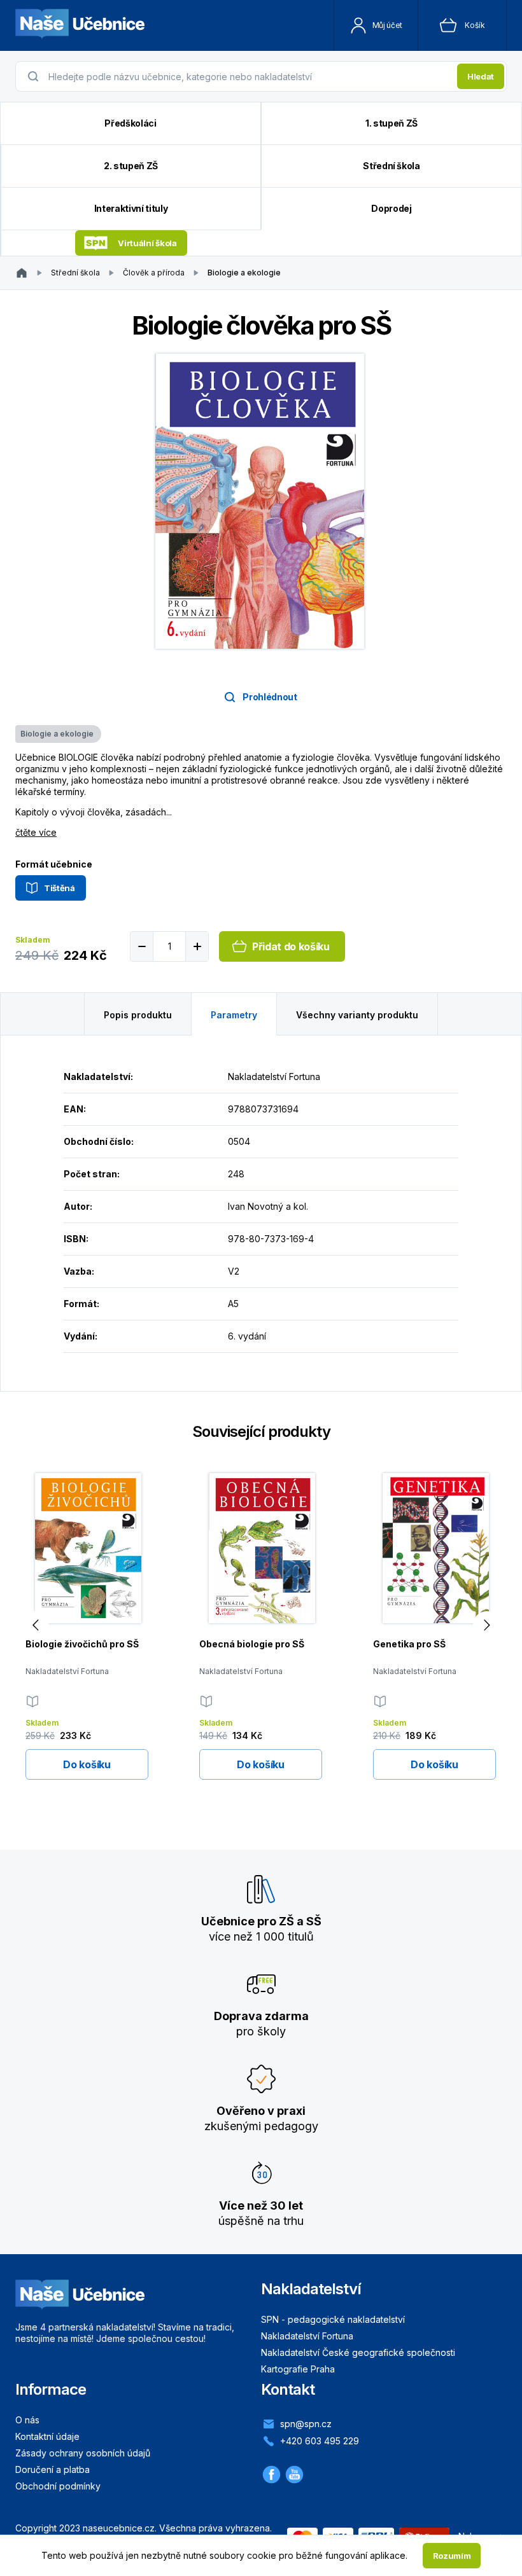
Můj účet (387, 25)
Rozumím (452, 2556)
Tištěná (60, 888)
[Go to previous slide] (35, 1625)
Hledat (481, 76)
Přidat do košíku (291, 946)
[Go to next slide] (487, 1625)
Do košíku (87, 1764)
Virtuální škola (147, 243)
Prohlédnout (270, 697)
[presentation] (249, 76)
